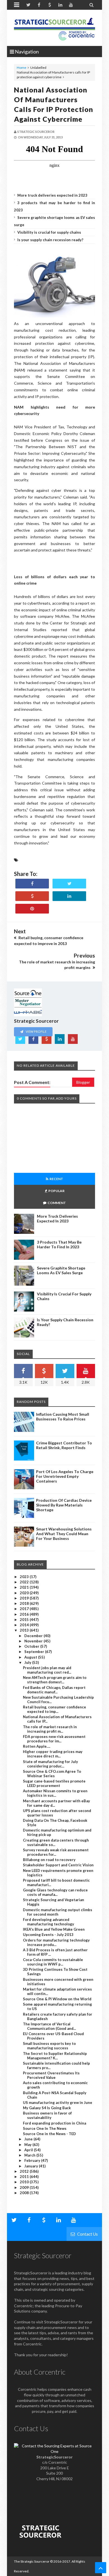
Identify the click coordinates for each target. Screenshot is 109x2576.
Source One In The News (45, 2128)
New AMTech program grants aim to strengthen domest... (55, 1680)
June (29, 2139)
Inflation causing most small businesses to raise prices (63, 1417)
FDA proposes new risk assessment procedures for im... (54, 1739)
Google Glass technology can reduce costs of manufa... (55, 1892)
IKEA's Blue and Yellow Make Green (54, 1929)
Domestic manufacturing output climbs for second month (58, 1912)
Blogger (83, 1082)
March (30, 2155)
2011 (25, 2177)
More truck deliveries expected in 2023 (52, 195)
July (28, 1662)
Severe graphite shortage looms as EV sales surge (61, 1270)
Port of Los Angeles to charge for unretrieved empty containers (65, 1476)
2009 (25, 2187)
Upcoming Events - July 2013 (48, 1935)
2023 (25, 1577)
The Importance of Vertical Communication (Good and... (49, 2026)
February (33, 2160)
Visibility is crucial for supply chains (49, 232)
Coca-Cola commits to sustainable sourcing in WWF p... (53, 1962)
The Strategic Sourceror (32, 2561)
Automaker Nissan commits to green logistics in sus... (55, 1793)
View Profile (36, 1031)
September (35, 1652)
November (34, 1641)
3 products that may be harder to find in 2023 (59, 1244)
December (34, 1636)
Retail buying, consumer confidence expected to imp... (54, 1709)
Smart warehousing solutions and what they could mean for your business (64, 1534)
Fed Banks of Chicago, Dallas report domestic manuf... (54, 1690)
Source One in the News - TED (49, 2134)
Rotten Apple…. (37, 1746)
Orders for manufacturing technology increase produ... (56, 1942)
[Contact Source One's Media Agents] (54, 2451)
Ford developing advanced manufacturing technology (48, 1922)
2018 (25, 1603)
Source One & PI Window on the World (57, 1999)
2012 (25, 2171)
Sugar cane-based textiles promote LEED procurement (54, 1783)
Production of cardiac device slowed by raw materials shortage (64, 1505)
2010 (25, 2182)
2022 (25, 1582)
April (29, 2150)
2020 (25, 1593)
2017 (25, 1609)
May (28, 2145)
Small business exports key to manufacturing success (49, 2046)
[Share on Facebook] (32, 884)
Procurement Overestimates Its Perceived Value (51, 2075)
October (32, 1646)
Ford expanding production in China (54, 2123)
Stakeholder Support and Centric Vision (58, 1865)
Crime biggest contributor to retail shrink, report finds (64, 1445)
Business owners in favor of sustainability (47, 2115)
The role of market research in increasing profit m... (50, 1729)
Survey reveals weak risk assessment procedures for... (56, 1852)
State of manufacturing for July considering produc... (50, 1764)
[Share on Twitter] (69, 884)
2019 (25, 1598)
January (32, 2166)
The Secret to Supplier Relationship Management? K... (55, 2056)
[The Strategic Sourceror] (54, 28)
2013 (25, 1630)
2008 (25, 2193)
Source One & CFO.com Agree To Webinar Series (52, 1774)
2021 (25, 1587)
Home (22, 68)
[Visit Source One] (32, 896)
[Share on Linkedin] (69, 896)
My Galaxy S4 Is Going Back (47, 2108)
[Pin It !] (32, 909)
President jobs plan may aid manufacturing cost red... (47, 1670)
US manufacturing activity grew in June (58, 2103)
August (31, 1657)
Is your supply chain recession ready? (50, 240)
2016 (25, 1614)
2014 (25, 1625)
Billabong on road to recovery (49, 1860)
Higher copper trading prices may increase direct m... (53, 1754)
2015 (25, 1620)
